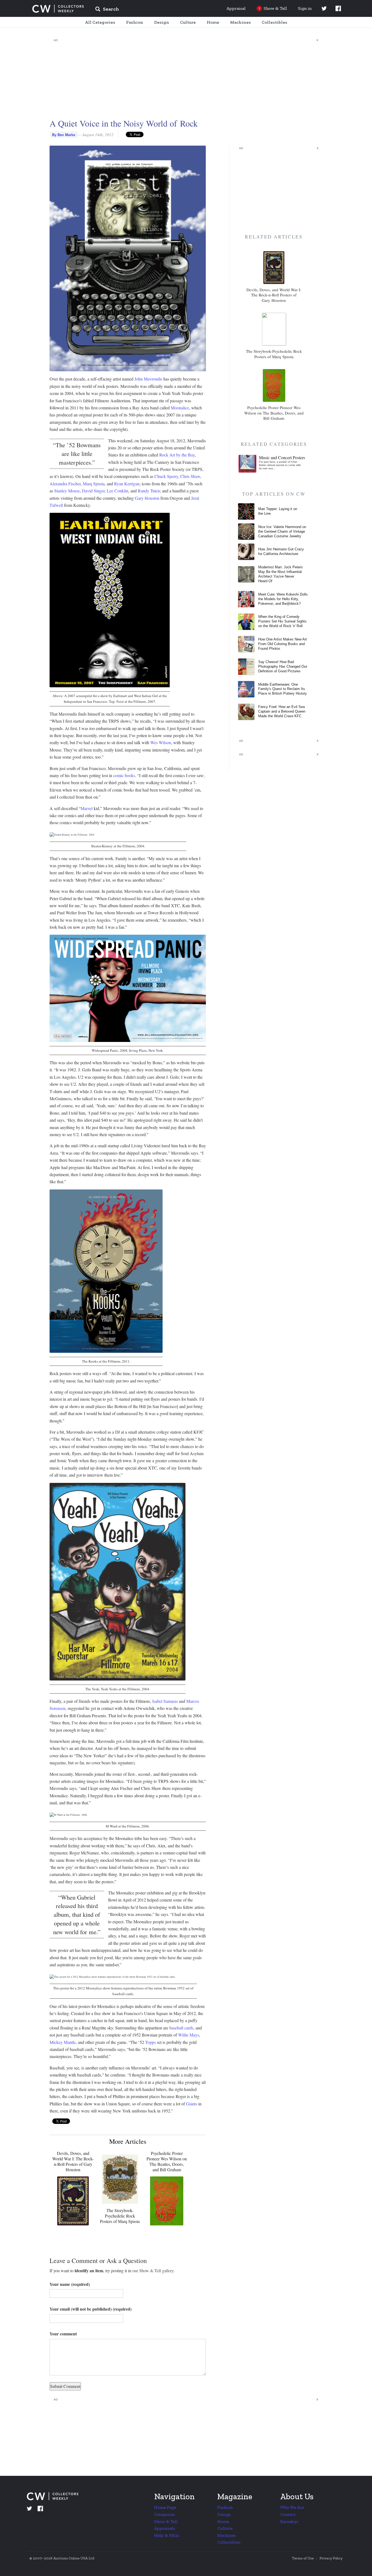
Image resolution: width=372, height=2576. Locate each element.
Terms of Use (303, 2558)
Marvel (87, 808)
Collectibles (229, 2542)
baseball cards (181, 2028)
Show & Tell (166, 2521)
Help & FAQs (167, 2535)
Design (224, 2514)
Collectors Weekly (58, 9)
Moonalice (180, 408)
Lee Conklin (118, 491)
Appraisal (236, 8)
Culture (225, 2528)
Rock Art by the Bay (177, 455)
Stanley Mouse (67, 491)
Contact (288, 2514)
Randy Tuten (149, 491)
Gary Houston (147, 498)
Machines (227, 2535)
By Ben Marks (64, 135)
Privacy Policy (331, 2558)
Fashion (225, 2507)
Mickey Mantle (63, 2042)
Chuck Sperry (166, 476)
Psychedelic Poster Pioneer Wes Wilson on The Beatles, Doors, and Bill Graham (167, 2161)
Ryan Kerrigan (127, 484)
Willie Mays (189, 2035)
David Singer (93, 491)
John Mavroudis (148, 379)
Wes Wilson (161, 742)
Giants (192, 2104)
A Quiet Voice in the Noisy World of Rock (124, 123)
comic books (124, 775)
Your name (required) (70, 2284)
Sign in (305, 8)
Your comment (63, 2334)
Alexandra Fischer (65, 484)
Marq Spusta (94, 484)
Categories (165, 2514)
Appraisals (165, 2528)
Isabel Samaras (165, 1701)
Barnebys (289, 2521)
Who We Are (292, 2507)
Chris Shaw (190, 476)
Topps (150, 2042)
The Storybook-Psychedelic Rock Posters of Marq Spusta (120, 2216)
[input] (147, 10)
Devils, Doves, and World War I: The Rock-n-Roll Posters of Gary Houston (73, 2161)
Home (223, 2521)
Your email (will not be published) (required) (91, 2309)
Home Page (165, 2507)
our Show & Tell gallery (153, 2270)
